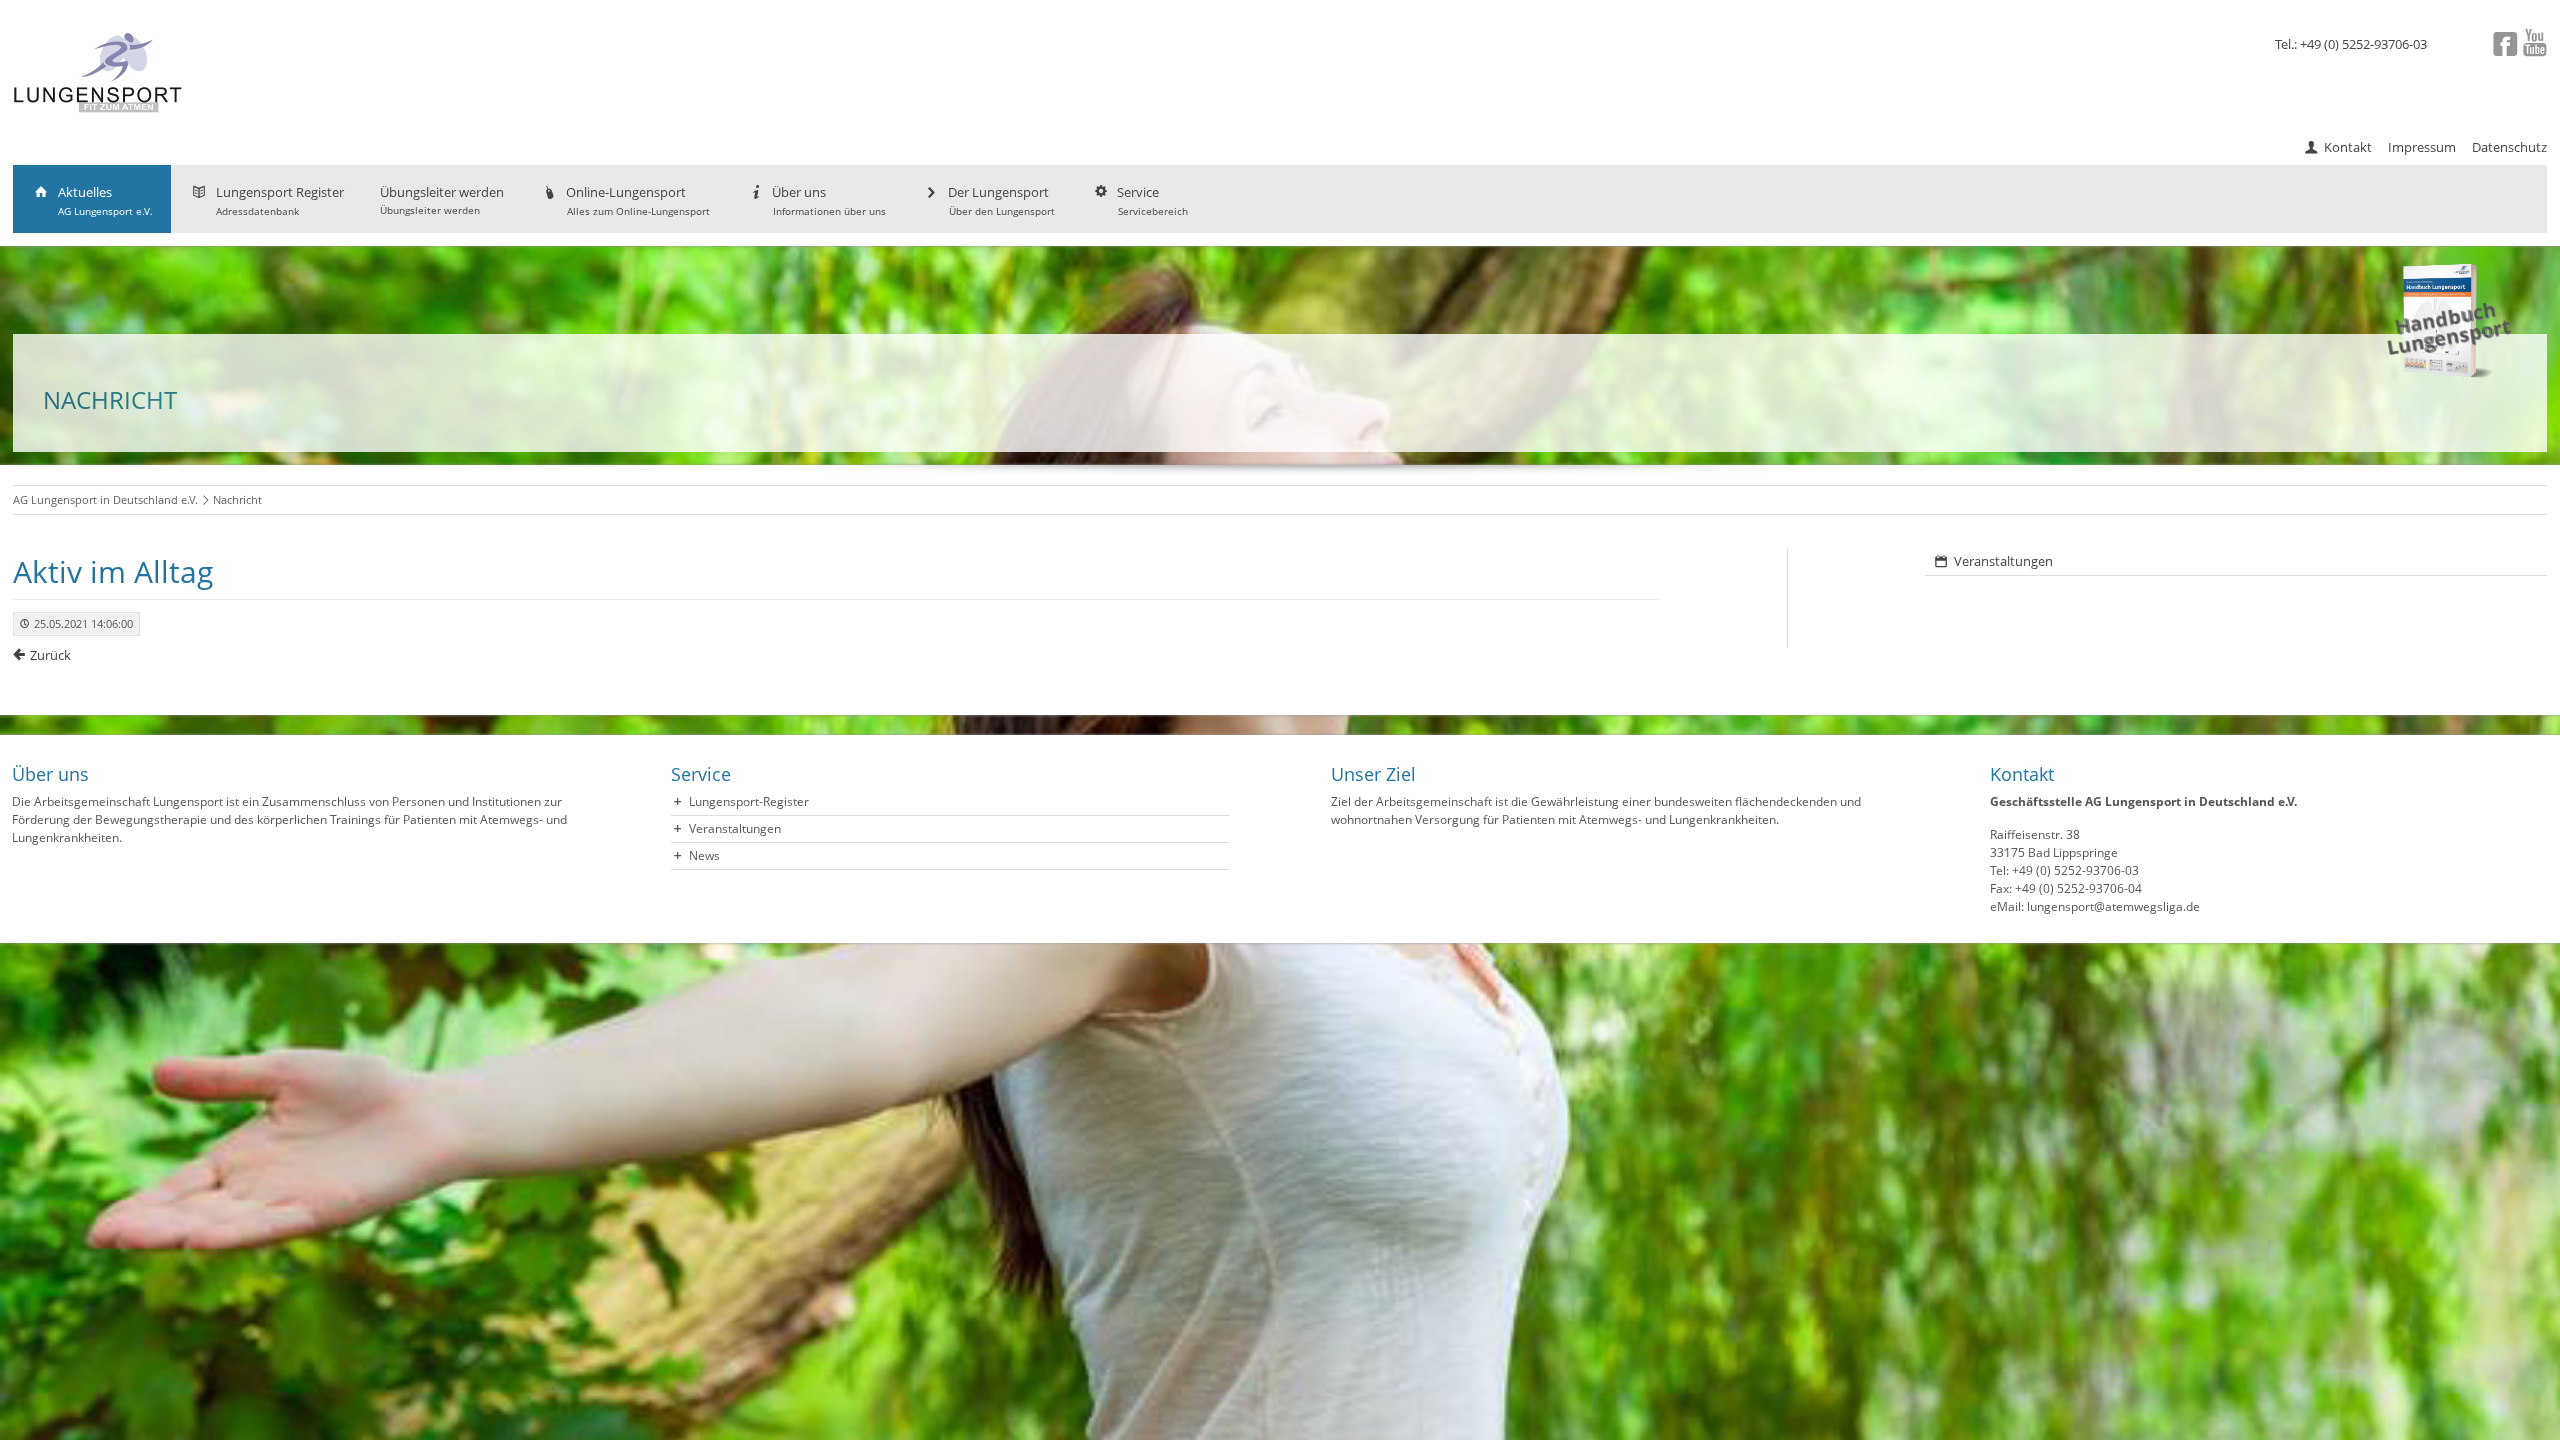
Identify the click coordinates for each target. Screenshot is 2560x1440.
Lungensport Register (280, 200)
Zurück (50, 655)
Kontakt (2348, 147)
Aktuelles (106, 200)
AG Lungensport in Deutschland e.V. (105, 499)
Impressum (2422, 147)
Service (1152, 200)
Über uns (829, 200)
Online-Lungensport (638, 200)
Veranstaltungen (2003, 561)
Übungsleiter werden (442, 200)
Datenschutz (2509, 147)
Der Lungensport (1001, 200)
